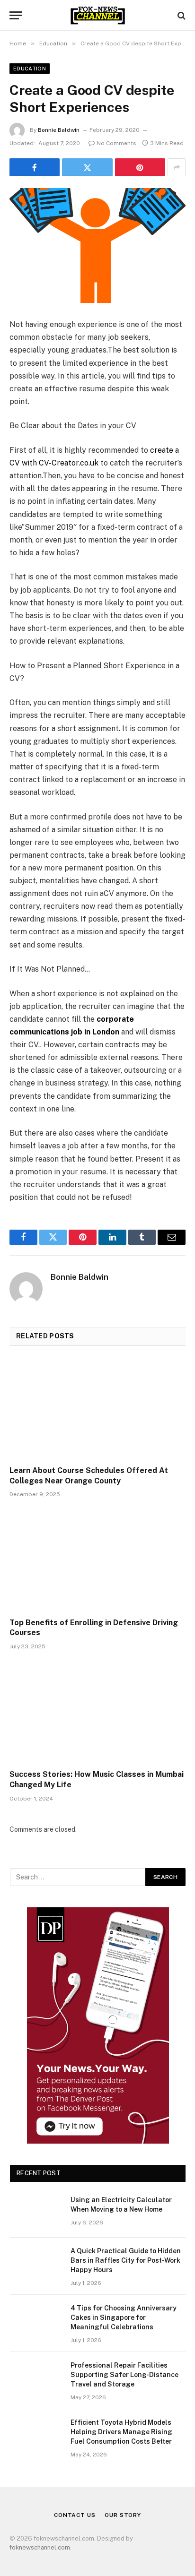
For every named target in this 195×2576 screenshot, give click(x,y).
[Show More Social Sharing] (177, 167)
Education (30, 69)
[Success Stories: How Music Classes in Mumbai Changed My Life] (97, 1712)
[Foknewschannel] (97, 15)
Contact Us (75, 2515)
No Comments (116, 143)
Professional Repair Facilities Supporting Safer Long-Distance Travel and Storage (124, 2375)
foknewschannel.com (40, 2547)
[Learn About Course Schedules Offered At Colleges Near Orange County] (97, 1409)
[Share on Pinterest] (140, 167)
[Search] (181, 15)
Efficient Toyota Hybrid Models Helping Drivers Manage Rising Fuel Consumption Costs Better (121, 2432)
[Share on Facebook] (35, 167)
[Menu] (16, 15)
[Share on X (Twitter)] (87, 167)
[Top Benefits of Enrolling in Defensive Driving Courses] (97, 1560)
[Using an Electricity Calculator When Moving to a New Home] (36, 2212)
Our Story (123, 2515)
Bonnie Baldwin (59, 130)
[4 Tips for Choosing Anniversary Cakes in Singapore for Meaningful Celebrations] (36, 2320)
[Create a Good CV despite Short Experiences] (97, 246)
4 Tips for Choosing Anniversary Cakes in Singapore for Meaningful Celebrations (124, 2318)
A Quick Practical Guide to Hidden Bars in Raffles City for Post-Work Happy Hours (126, 2260)
